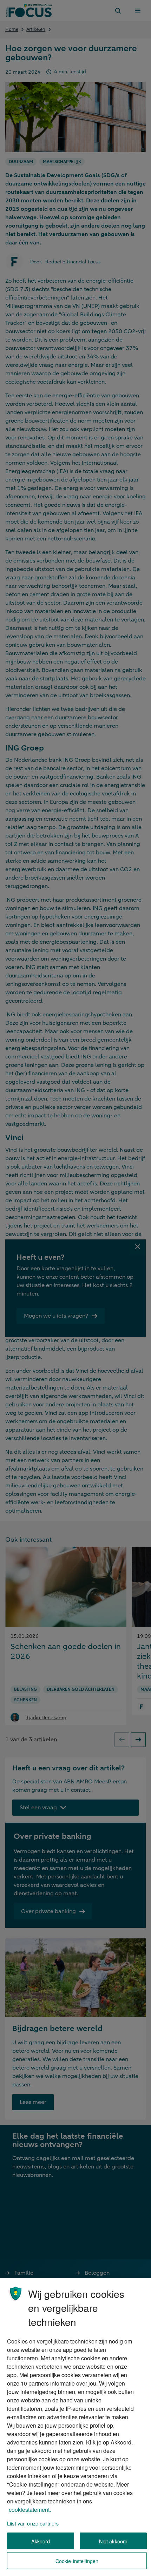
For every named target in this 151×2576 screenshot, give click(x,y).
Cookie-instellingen (77, 2561)
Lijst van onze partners (33, 2523)
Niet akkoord (113, 2541)
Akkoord (41, 2541)
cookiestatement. (30, 2510)
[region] (75, 2427)
